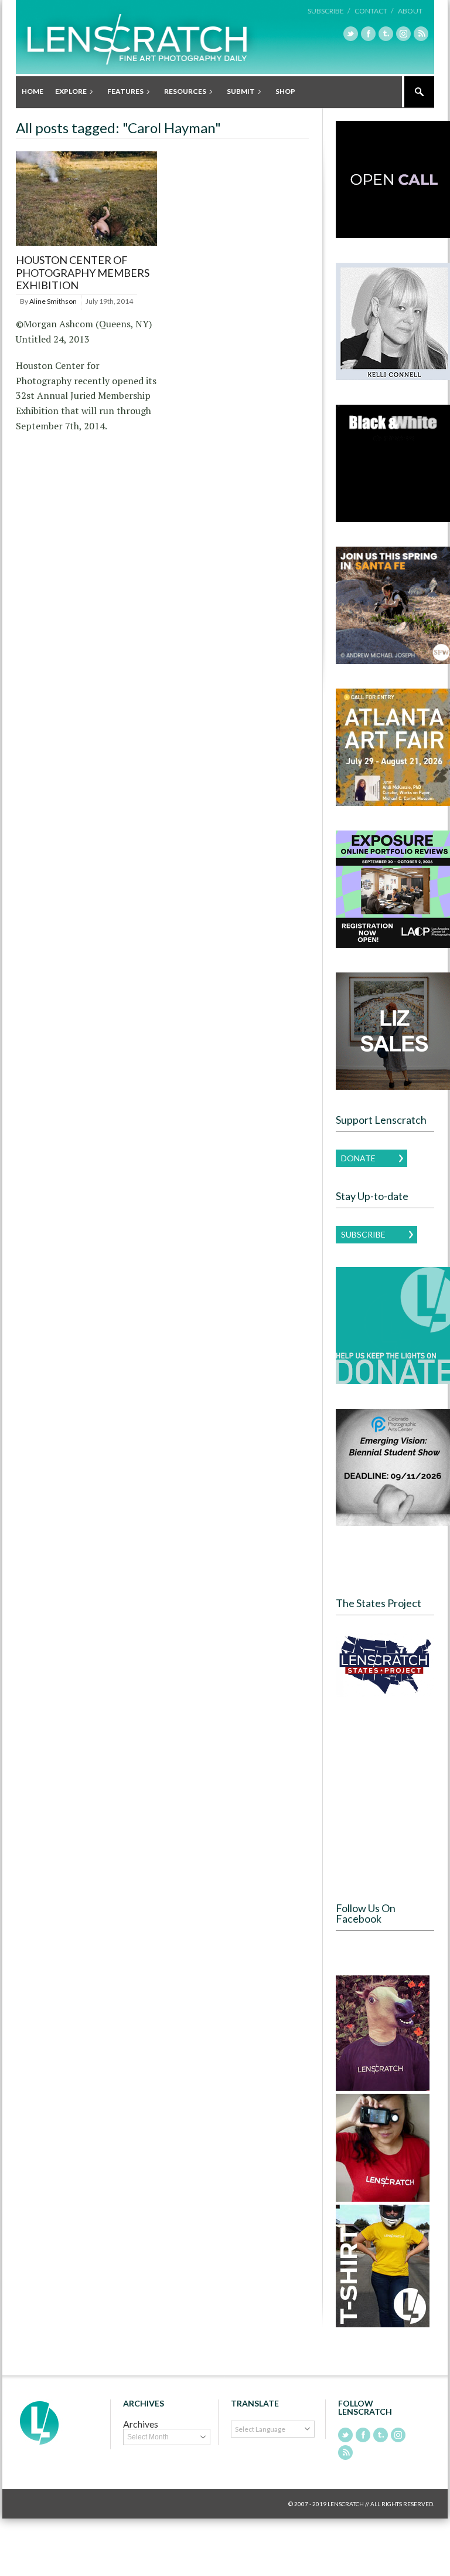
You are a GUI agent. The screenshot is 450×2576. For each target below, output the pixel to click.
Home (33, 91)
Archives (141, 2424)
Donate (358, 1158)
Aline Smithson (53, 301)
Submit (238, 92)
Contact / (374, 11)
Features (122, 92)
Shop (285, 91)
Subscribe (363, 1234)
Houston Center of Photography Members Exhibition (83, 272)
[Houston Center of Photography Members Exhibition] (86, 246)
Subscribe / (329, 11)
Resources (182, 92)
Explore (68, 92)
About (410, 11)
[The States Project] (385, 1665)
